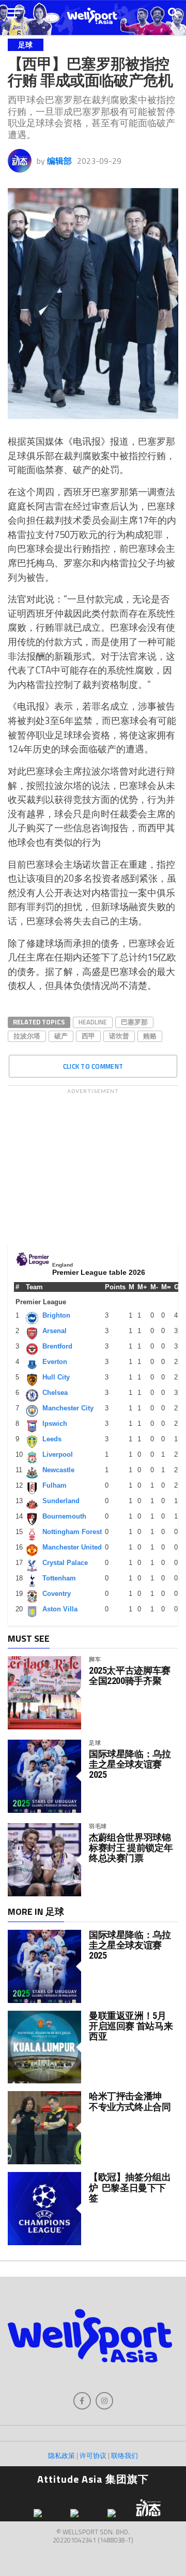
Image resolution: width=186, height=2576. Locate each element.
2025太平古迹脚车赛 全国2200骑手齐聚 (130, 1676)
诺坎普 (119, 1036)
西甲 (88, 1036)
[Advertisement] (93, 1164)
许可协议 (93, 2455)
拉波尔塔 (27, 1036)
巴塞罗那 (134, 1022)
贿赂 (150, 1036)
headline (93, 1022)
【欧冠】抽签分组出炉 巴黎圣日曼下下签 (130, 2187)
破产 (61, 1036)
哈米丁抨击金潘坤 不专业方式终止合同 (130, 2101)
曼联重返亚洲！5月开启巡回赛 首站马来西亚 (131, 2026)
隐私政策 (61, 2455)
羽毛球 (98, 1826)
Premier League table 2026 (99, 1272)
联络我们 (125, 2455)
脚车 (95, 1659)
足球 (95, 1742)
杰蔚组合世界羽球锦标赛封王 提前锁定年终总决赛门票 (131, 1848)
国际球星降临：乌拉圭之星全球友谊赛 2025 (130, 1764)
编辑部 (59, 161)
